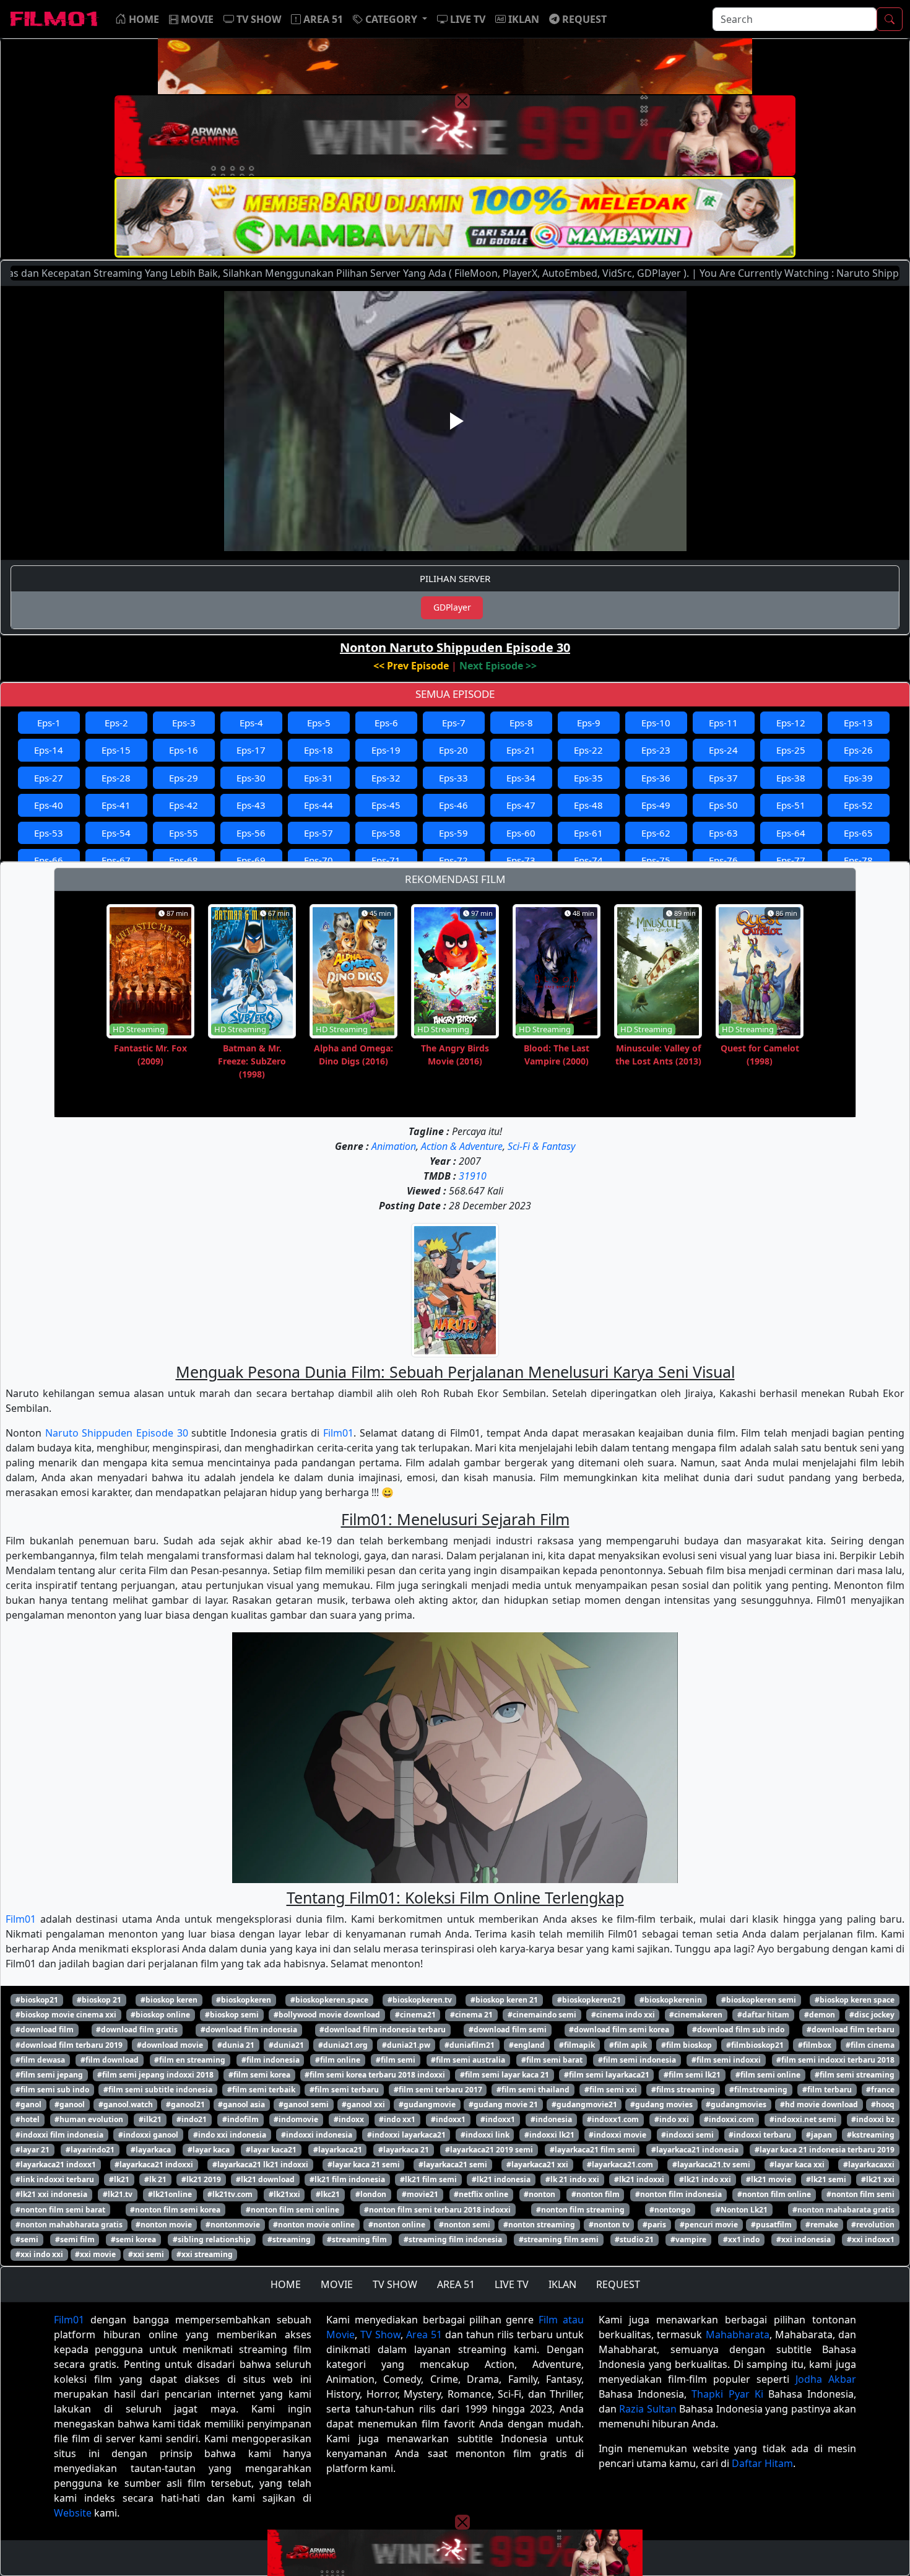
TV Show (380, 2334)
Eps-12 (791, 723)
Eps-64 (791, 833)
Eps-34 (521, 778)
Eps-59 (453, 833)
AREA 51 (456, 2284)
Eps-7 (454, 723)
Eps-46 (453, 805)
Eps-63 (723, 833)
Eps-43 (251, 805)
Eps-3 (184, 723)
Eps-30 (251, 778)
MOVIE (337, 2284)
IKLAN (562, 2284)
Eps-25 (791, 750)
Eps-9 (589, 723)
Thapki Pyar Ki (727, 2394)
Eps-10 (656, 723)
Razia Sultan (648, 2409)
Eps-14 (49, 750)
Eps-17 (251, 750)
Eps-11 (723, 723)
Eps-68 (184, 860)
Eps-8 (521, 723)
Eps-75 (656, 860)
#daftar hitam (763, 2015)
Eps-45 (386, 805)
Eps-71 (386, 860)
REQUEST (618, 2284)
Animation (394, 1146)
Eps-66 (49, 860)
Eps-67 (116, 860)
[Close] (462, 101)
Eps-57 (318, 833)
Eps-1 (49, 723)
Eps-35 (588, 778)
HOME (286, 2284)
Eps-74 (588, 860)
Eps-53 (49, 833)
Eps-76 (723, 860)
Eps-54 (116, 833)
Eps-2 (116, 723)
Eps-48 (588, 805)
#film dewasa (40, 2060)
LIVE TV (512, 2284)
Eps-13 (858, 723)
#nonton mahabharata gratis (69, 2225)
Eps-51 (791, 805)
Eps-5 (319, 723)
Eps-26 (858, 750)
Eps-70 (318, 860)
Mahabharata (738, 2334)
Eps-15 (116, 750)
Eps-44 (318, 805)
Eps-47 (521, 805)
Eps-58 (386, 833)
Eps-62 (656, 833)
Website (73, 2513)
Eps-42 (184, 805)
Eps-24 (723, 750)
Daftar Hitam (762, 2463)
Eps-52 (858, 805)
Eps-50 (723, 805)
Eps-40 (49, 805)
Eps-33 (453, 778)
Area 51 (424, 2334)
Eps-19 (386, 750)
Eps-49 (656, 805)
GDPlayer (452, 607)
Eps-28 (116, 778)
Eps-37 (723, 778)
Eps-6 (386, 723)
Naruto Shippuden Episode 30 (117, 1433)
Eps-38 (791, 778)
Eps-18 (318, 750)
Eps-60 (521, 833)
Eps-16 (184, 750)
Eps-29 (184, 778)
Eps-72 (453, 860)
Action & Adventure (462, 1146)
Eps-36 (656, 778)
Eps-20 (453, 750)
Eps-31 (318, 778)
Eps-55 (184, 833)
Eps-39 (858, 778)
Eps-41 (116, 805)
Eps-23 (656, 750)
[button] (390, 19)
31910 (473, 1176)
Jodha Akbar (826, 2379)
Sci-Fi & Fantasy (541, 1146)
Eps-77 (791, 860)
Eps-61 (588, 833)
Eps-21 (521, 750)
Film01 (338, 1433)
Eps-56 (251, 833)
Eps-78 (858, 860)
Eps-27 (49, 778)
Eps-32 (386, 778)
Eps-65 (858, 833)
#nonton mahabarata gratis (843, 2210)
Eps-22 (588, 750)
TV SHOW (395, 2284)
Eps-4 (251, 723)
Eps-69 (251, 860)
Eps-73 (521, 860)
